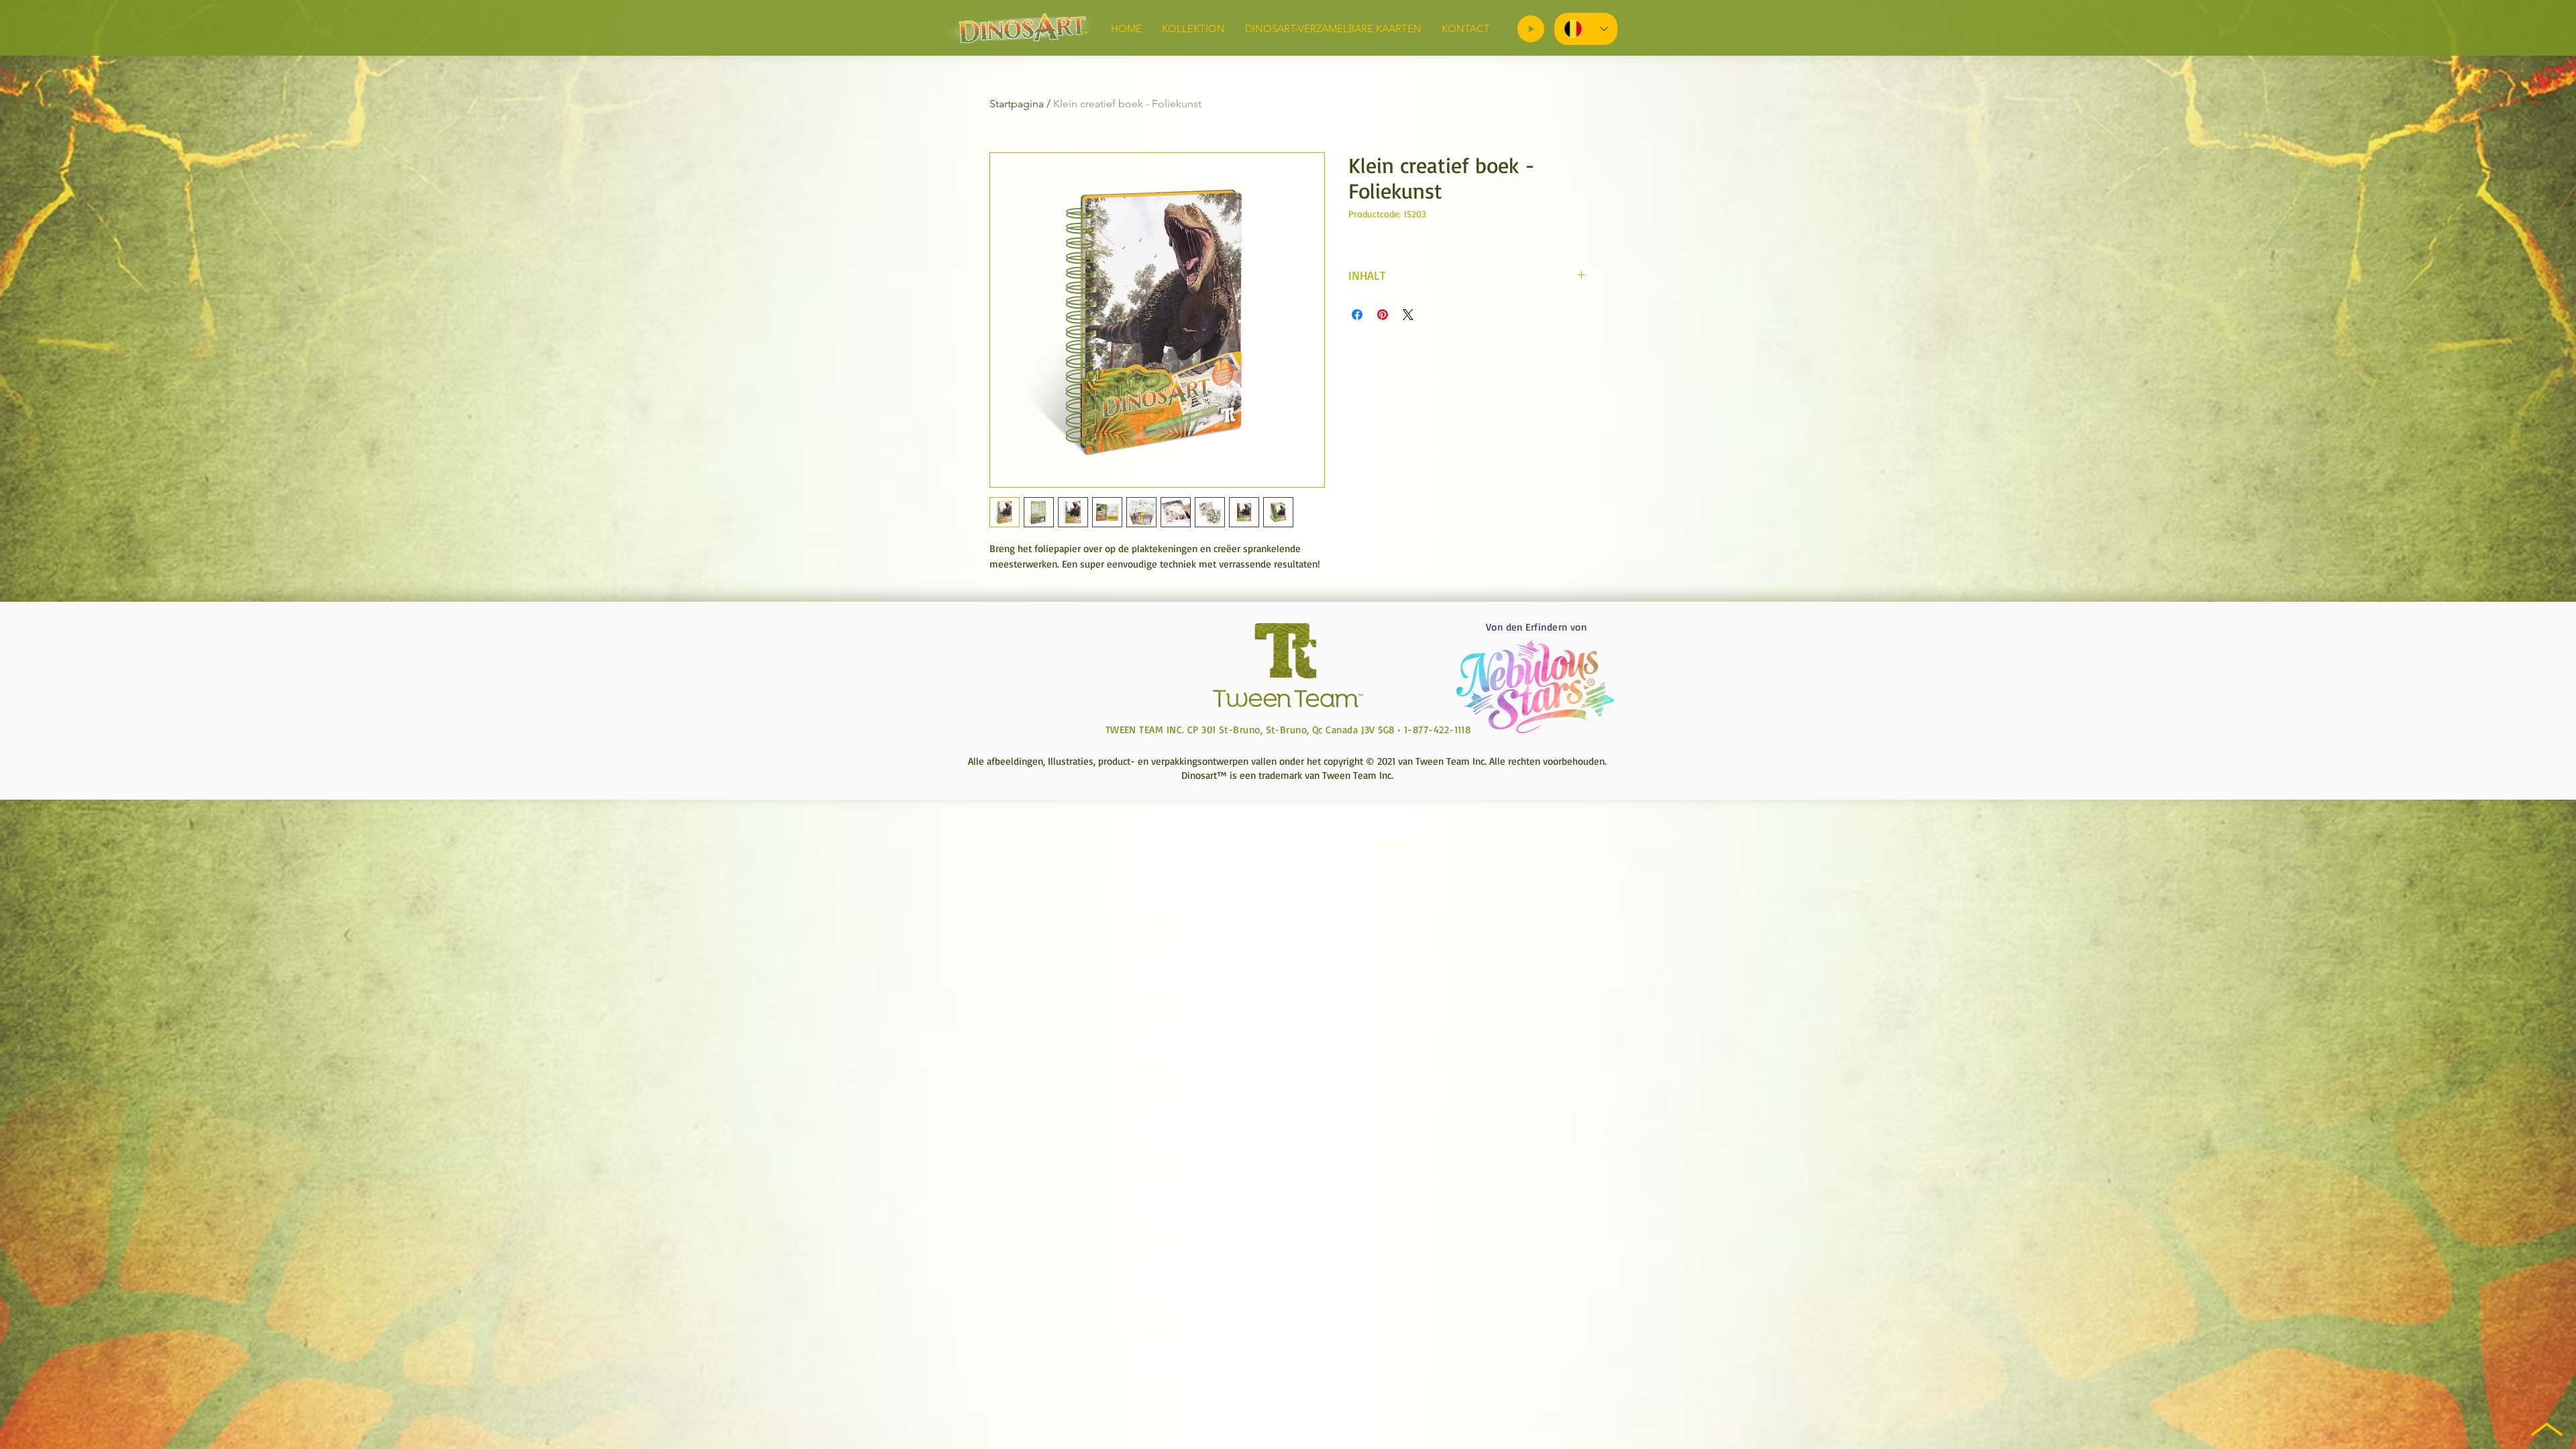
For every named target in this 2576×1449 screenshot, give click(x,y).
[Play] (1531, 29)
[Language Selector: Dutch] (1586, 29)
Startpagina (1017, 104)
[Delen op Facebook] (1357, 315)
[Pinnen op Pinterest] (1383, 315)
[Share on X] (1408, 315)
